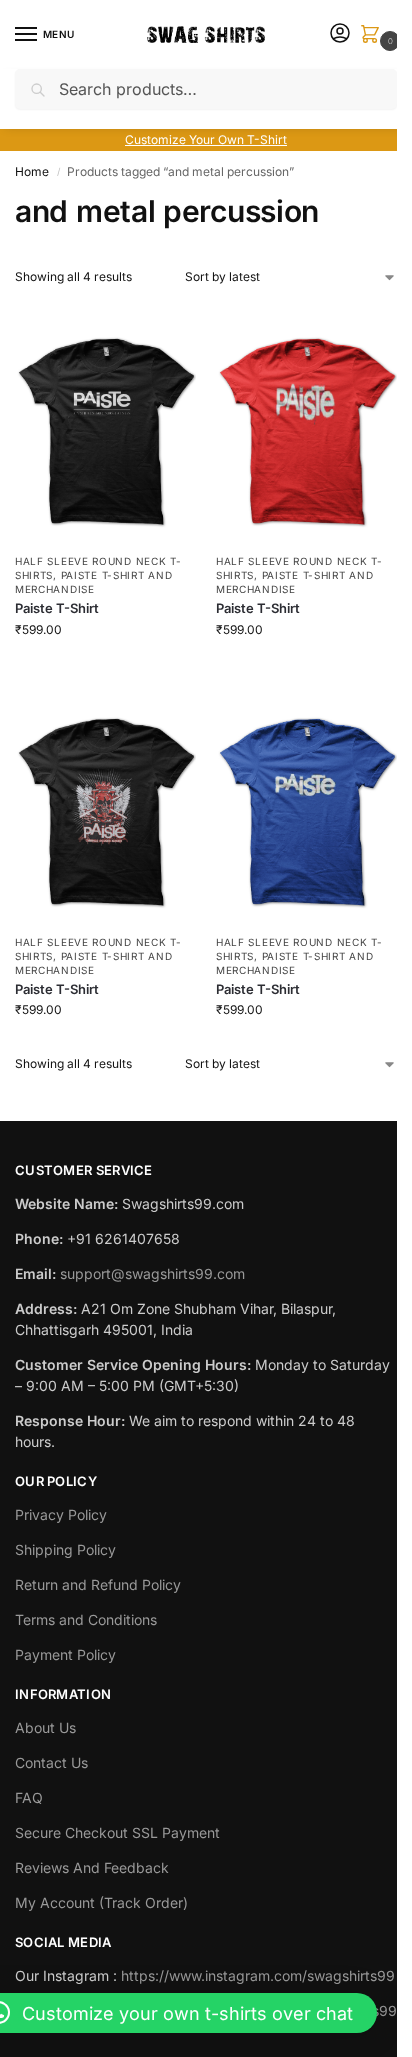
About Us (45, 1727)
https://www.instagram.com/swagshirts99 (258, 1975)
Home (32, 171)
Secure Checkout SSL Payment (117, 1832)
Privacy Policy (61, 1514)
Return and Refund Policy (98, 1584)
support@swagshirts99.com (152, 1273)
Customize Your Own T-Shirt (206, 139)
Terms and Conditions (86, 1619)
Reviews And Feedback (92, 1867)
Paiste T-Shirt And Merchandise (93, 582)
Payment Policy (65, 1654)
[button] (374, 35)
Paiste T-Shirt (57, 608)
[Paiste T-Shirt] (105, 421)
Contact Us (51, 1762)
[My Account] (340, 34)
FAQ (29, 1797)
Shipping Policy (65, 1549)
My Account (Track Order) (101, 1902)
